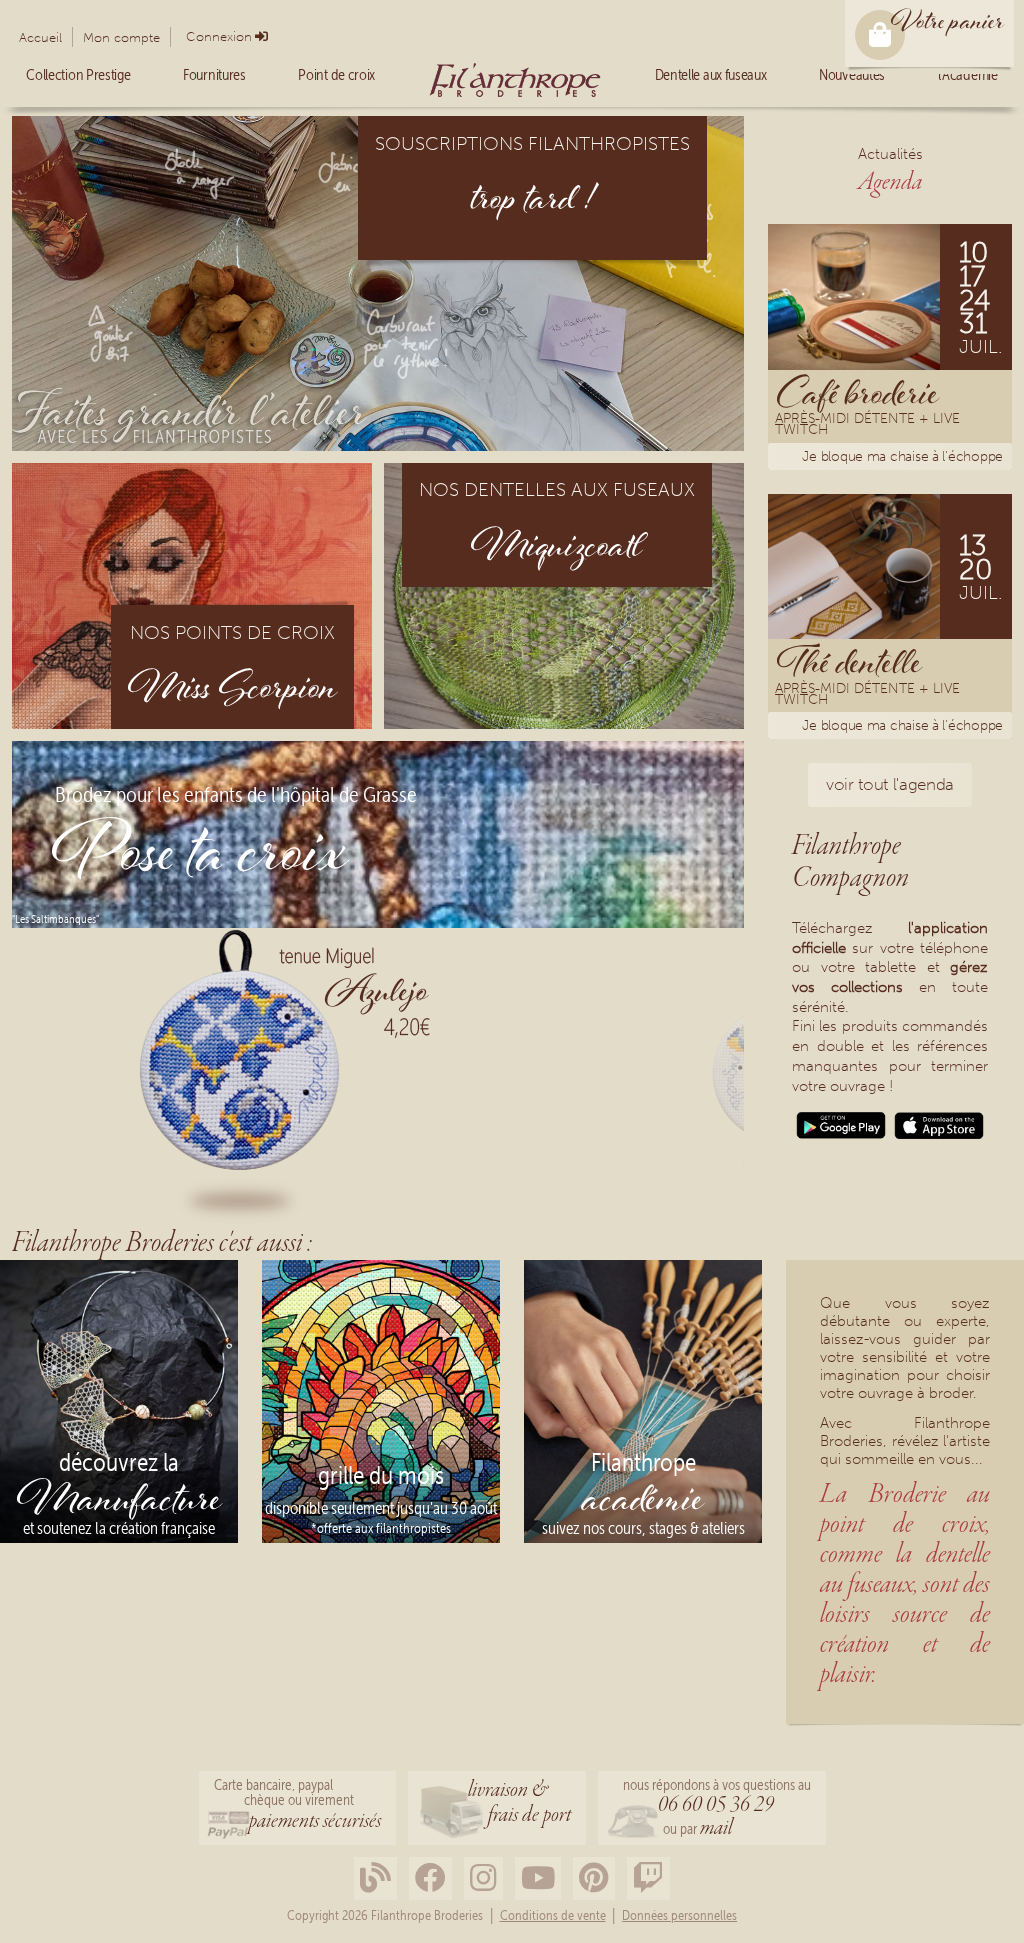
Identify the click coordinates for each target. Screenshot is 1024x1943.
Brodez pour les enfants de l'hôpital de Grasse (236, 796)
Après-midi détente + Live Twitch (867, 426)
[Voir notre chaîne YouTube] (538, 1878)
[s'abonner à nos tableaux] (594, 1878)
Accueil (40, 37)
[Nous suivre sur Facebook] (430, 1878)
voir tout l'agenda (890, 784)
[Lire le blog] (375, 1878)
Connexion (219, 36)
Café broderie (858, 392)
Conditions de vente (553, 1916)
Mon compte (121, 37)
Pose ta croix (200, 858)
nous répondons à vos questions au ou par (717, 1809)
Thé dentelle (849, 661)
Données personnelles (679, 1916)
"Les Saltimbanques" (55, 919)
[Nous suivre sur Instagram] (483, 1878)
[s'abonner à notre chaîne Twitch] (648, 1878)
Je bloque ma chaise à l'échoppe (902, 456)
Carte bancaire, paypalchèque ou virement (297, 1806)
